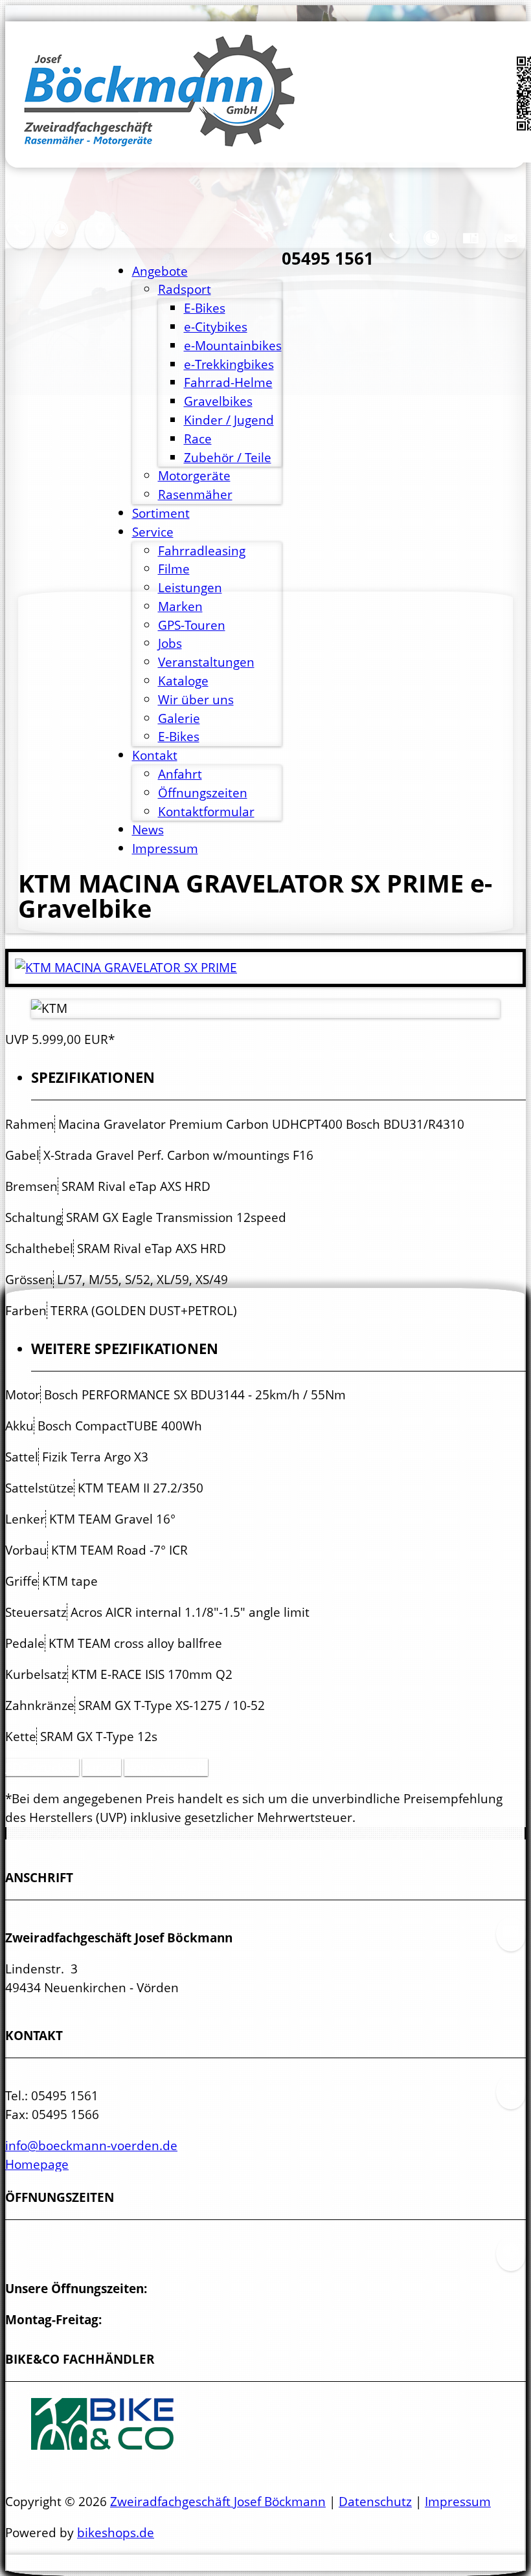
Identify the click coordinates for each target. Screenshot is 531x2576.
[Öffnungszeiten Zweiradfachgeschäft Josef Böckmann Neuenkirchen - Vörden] (431, 249)
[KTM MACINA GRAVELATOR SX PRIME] (126, 967)
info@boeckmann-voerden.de (91, 2145)
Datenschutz (375, 2501)
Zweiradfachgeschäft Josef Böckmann (218, 2501)
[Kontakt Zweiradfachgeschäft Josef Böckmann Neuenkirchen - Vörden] (20, 240)
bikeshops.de (116, 2532)
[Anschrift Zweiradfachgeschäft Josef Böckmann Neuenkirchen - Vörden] (471, 249)
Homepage (37, 2164)
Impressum (458, 2501)
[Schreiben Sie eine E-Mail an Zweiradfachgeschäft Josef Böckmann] (511, 249)
